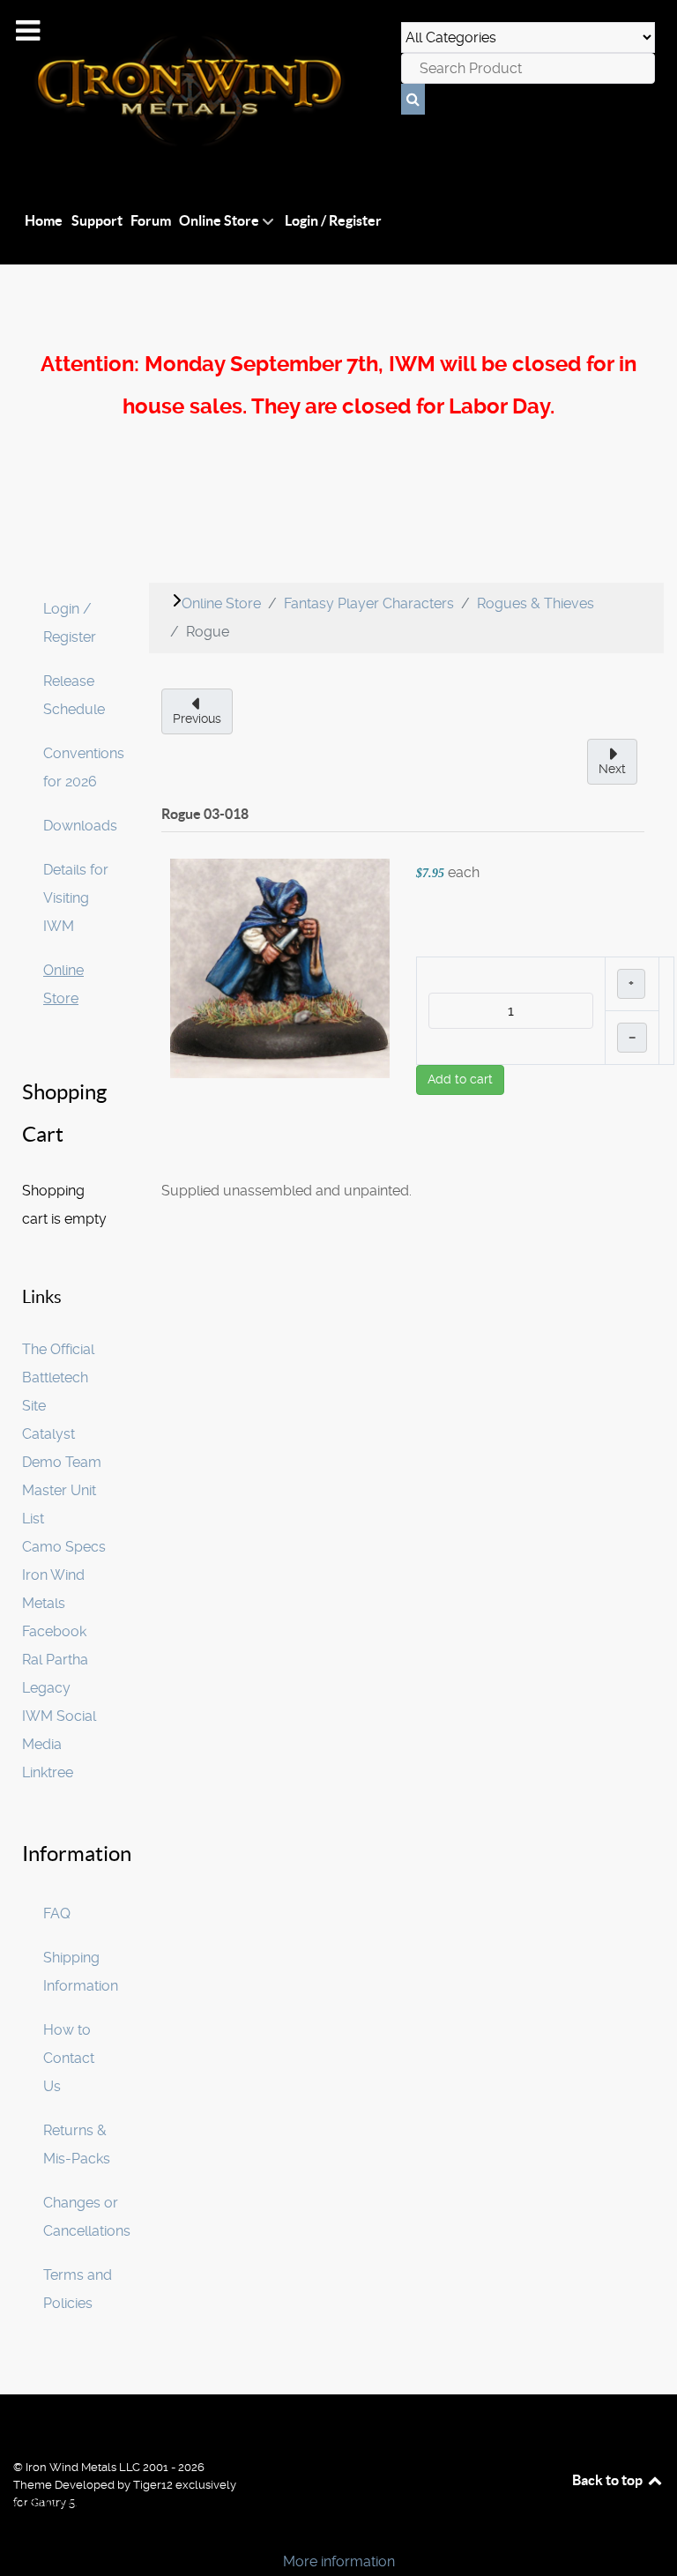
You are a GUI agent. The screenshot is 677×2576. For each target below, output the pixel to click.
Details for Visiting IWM (76, 898)
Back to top (609, 2480)
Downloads (80, 826)
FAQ (57, 1913)
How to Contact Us (69, 2058)
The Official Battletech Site (58, 1377)
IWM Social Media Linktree (59, 1744)
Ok (19, 2531)
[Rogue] (280, 968)
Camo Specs (64, 1547)
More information (339, 2561)
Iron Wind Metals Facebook (54, 1603)
